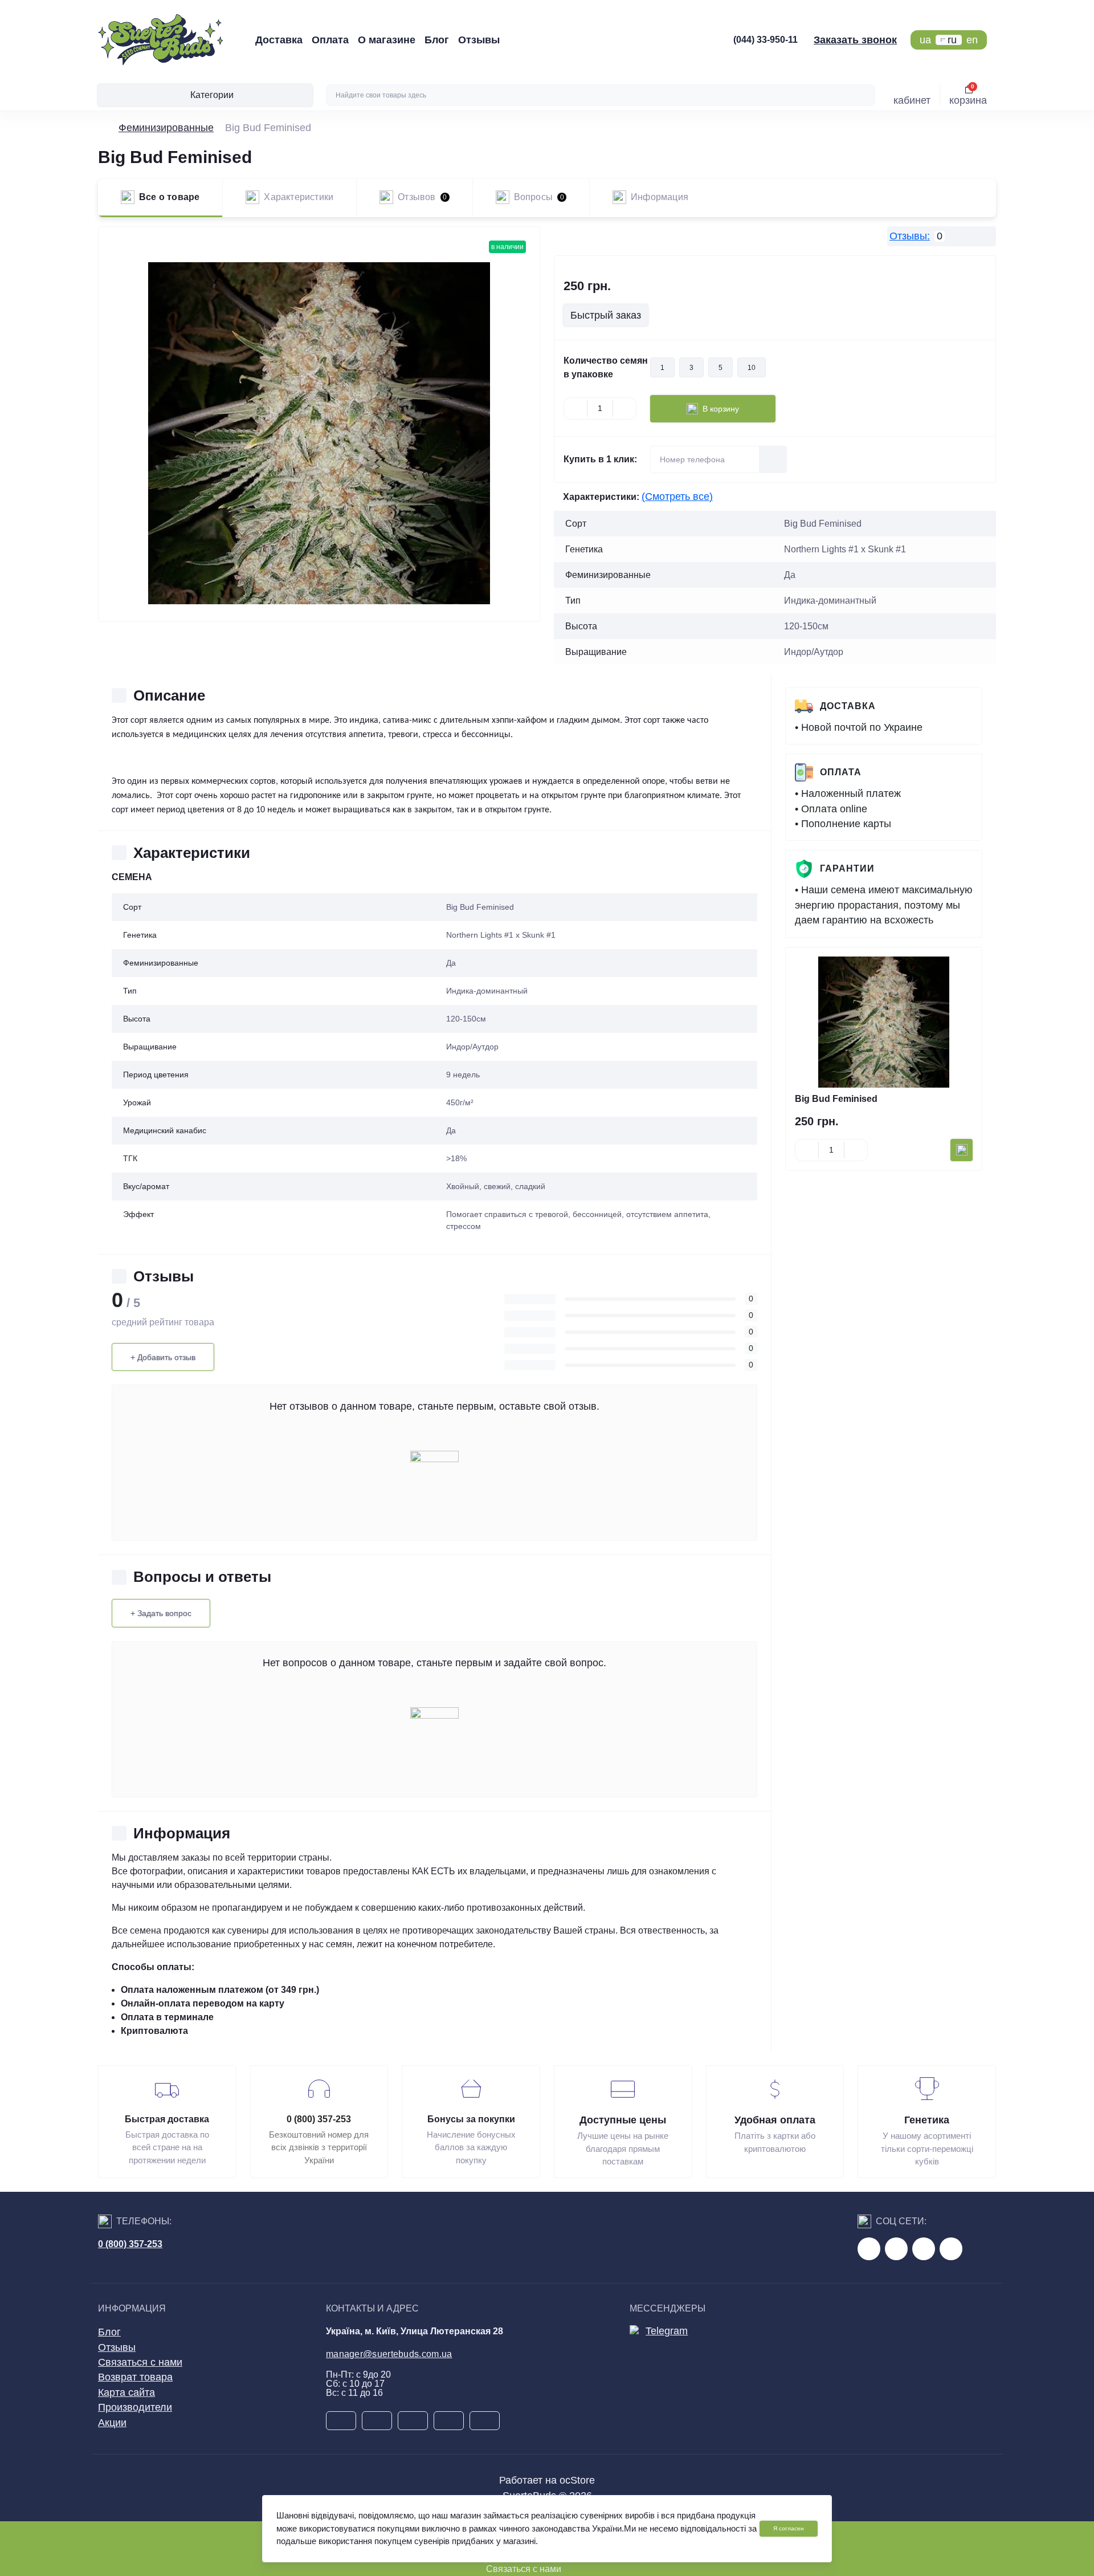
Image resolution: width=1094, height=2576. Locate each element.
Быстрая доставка (167, 2119)
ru (952, 40)
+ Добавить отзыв (163, 1357)
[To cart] (962, 1150)
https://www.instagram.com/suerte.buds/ (951, 2249)
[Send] (773, 459)
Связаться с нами (140, 2362)
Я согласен (789, 2528)
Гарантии (847, 868)
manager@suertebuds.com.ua (389, 2354)
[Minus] (575, 409)
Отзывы (479, 40)
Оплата (330, 40)
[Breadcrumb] (103, 128)
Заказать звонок (855, 40)
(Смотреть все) (677, 497)
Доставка (279, 40)
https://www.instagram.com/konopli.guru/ (924, 2249)
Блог (437, 40)
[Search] (865, 95)
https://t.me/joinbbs (869, 2249)
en (972, 40)
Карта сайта (126, 2392)
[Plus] (624, 409)
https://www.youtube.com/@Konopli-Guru (896, 2249)
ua (925, 40)
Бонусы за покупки (471, 2119)
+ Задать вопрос (161, 1613)
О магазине (387, 40)
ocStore (577, 2480)
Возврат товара (135, 2377)
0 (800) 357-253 (319, 2119)
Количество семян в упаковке (606, 367)
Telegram (667, 2331)
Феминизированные (166, 128)
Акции (112, 2423)
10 (752, 368)
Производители (135, 2407)
